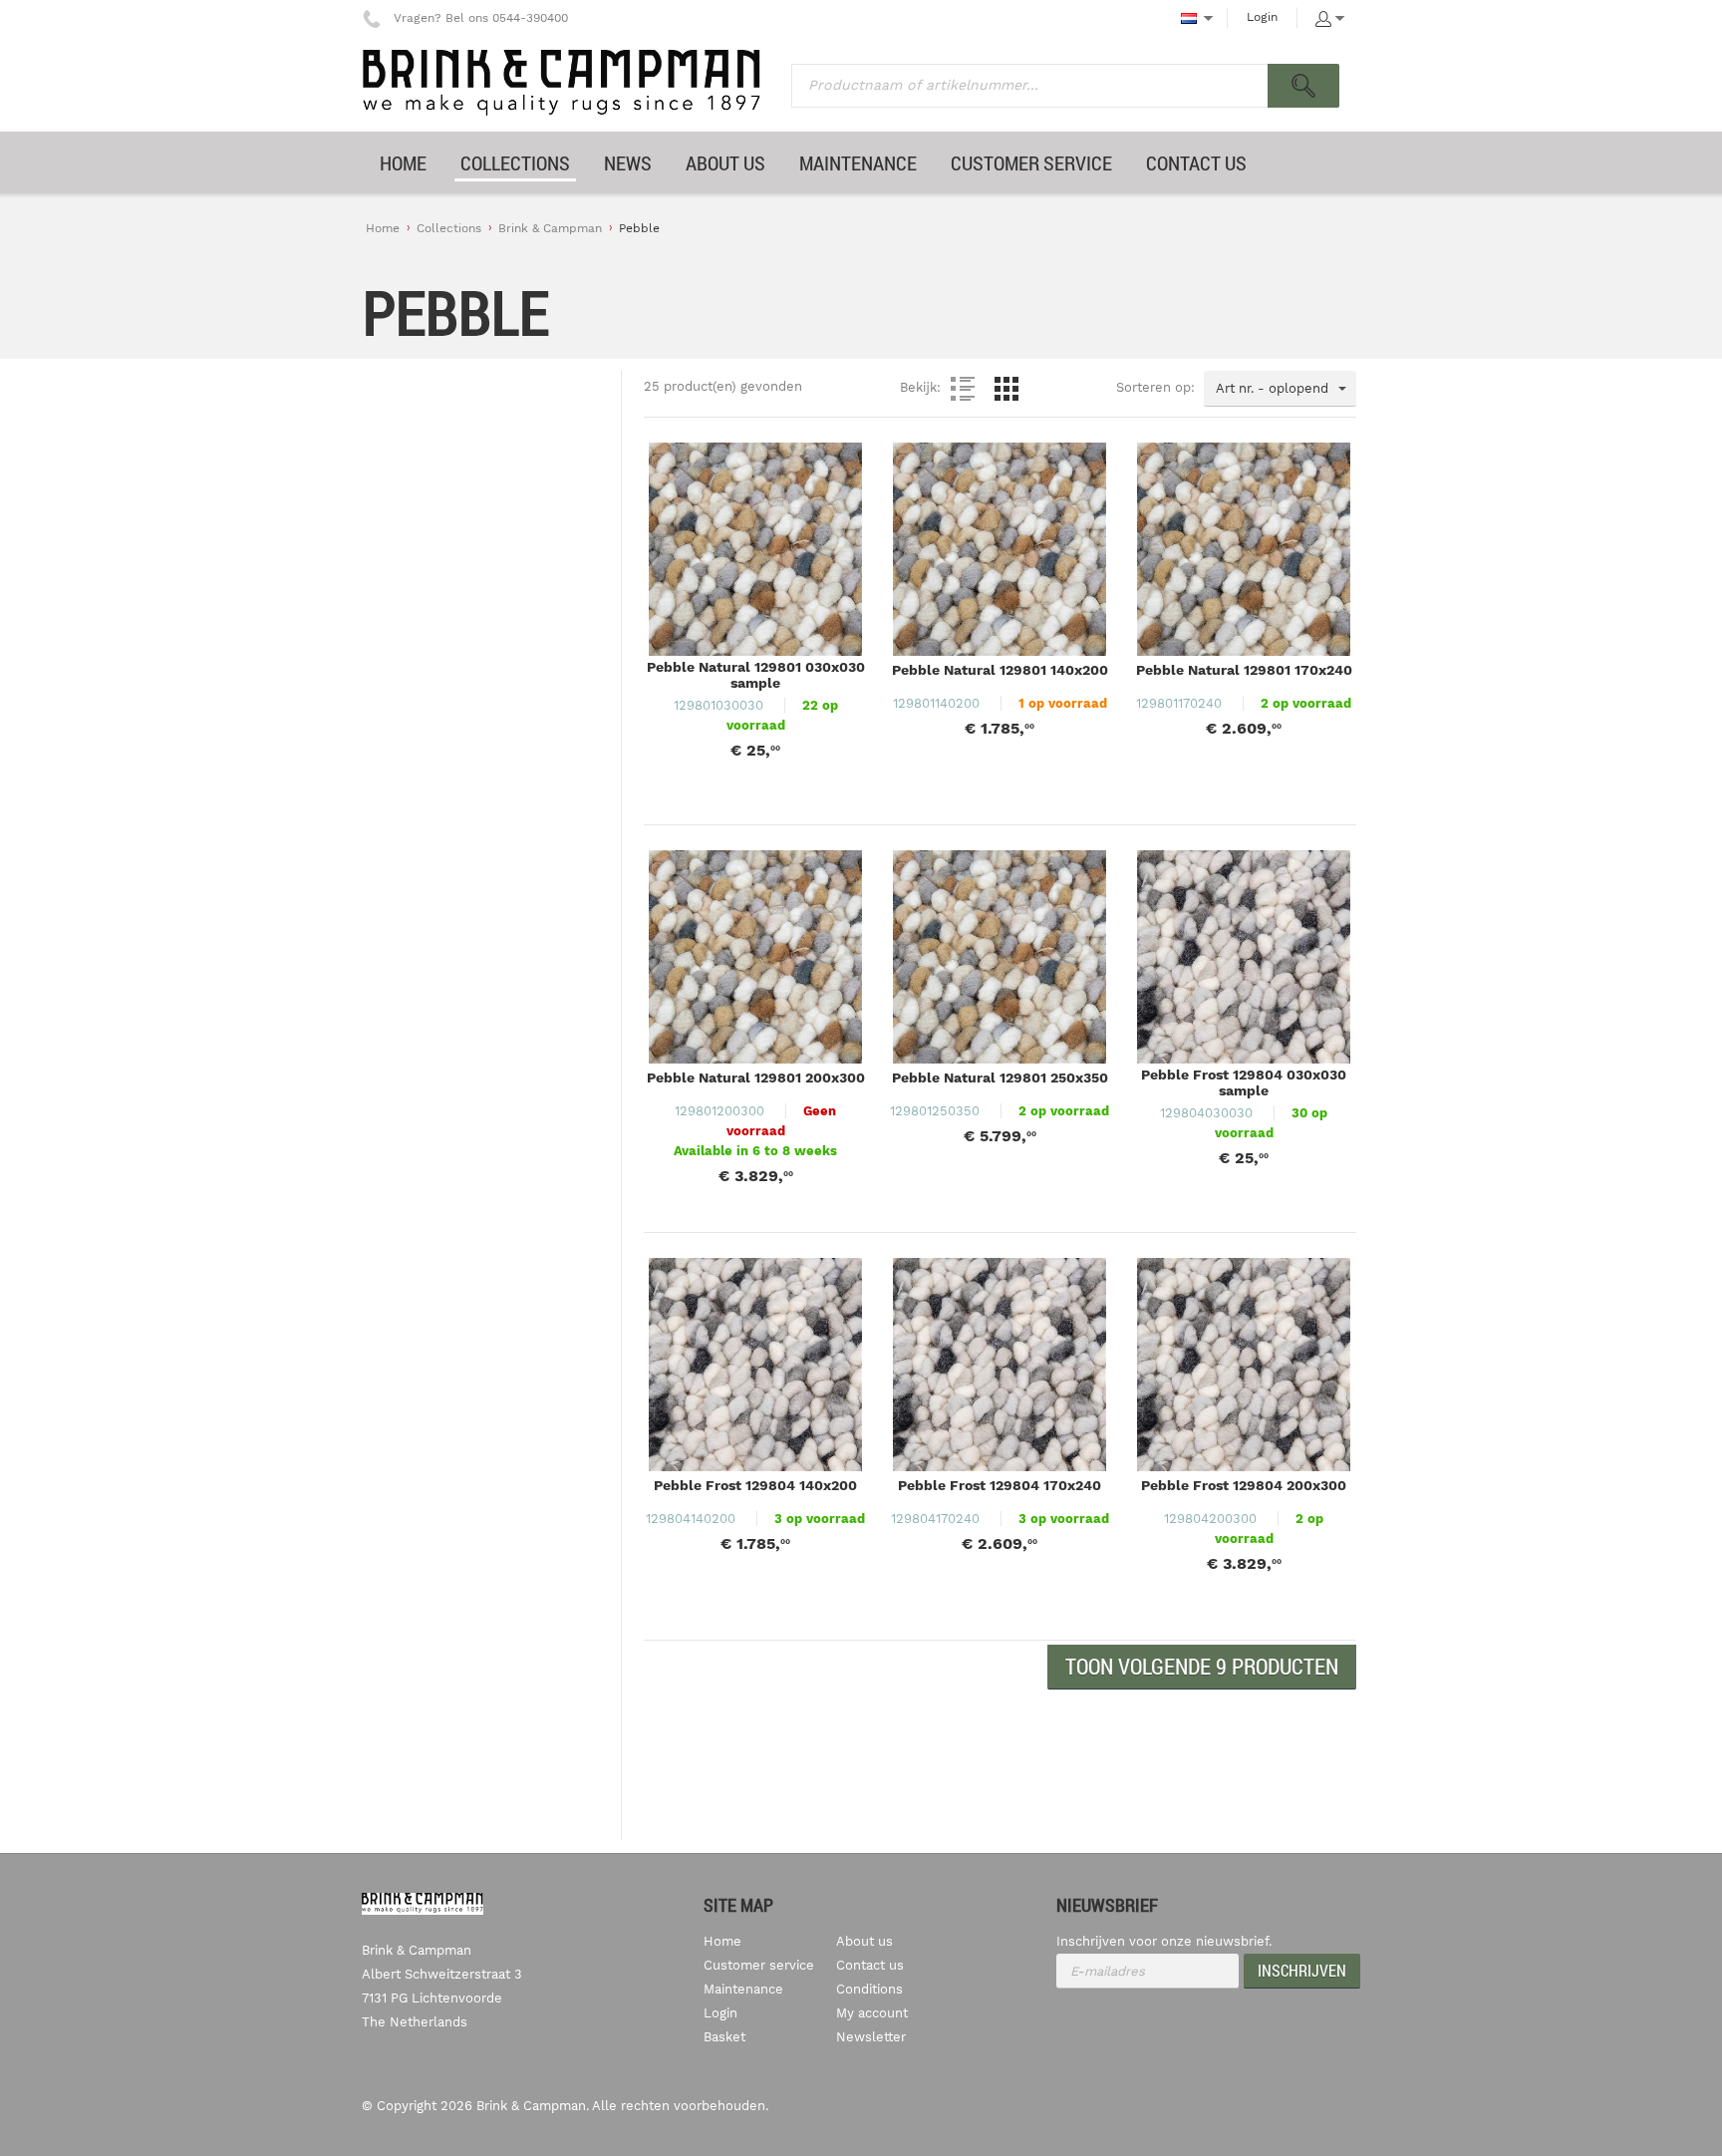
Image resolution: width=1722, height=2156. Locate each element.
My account (872, 2013)
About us (864, 1941)
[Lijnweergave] (963, 389)
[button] (1202, 1667)
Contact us (870, 1965)
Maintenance (743, 1989)
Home (383, 228)
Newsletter (871, 2037)
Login (1262, 17)
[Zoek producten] (1303, 86)
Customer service (759, 1965)
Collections (449, 228)
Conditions (869, 1989)
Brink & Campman (550, 228)
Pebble (639, 228)
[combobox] (1280, 389)
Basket (724, 2037)
